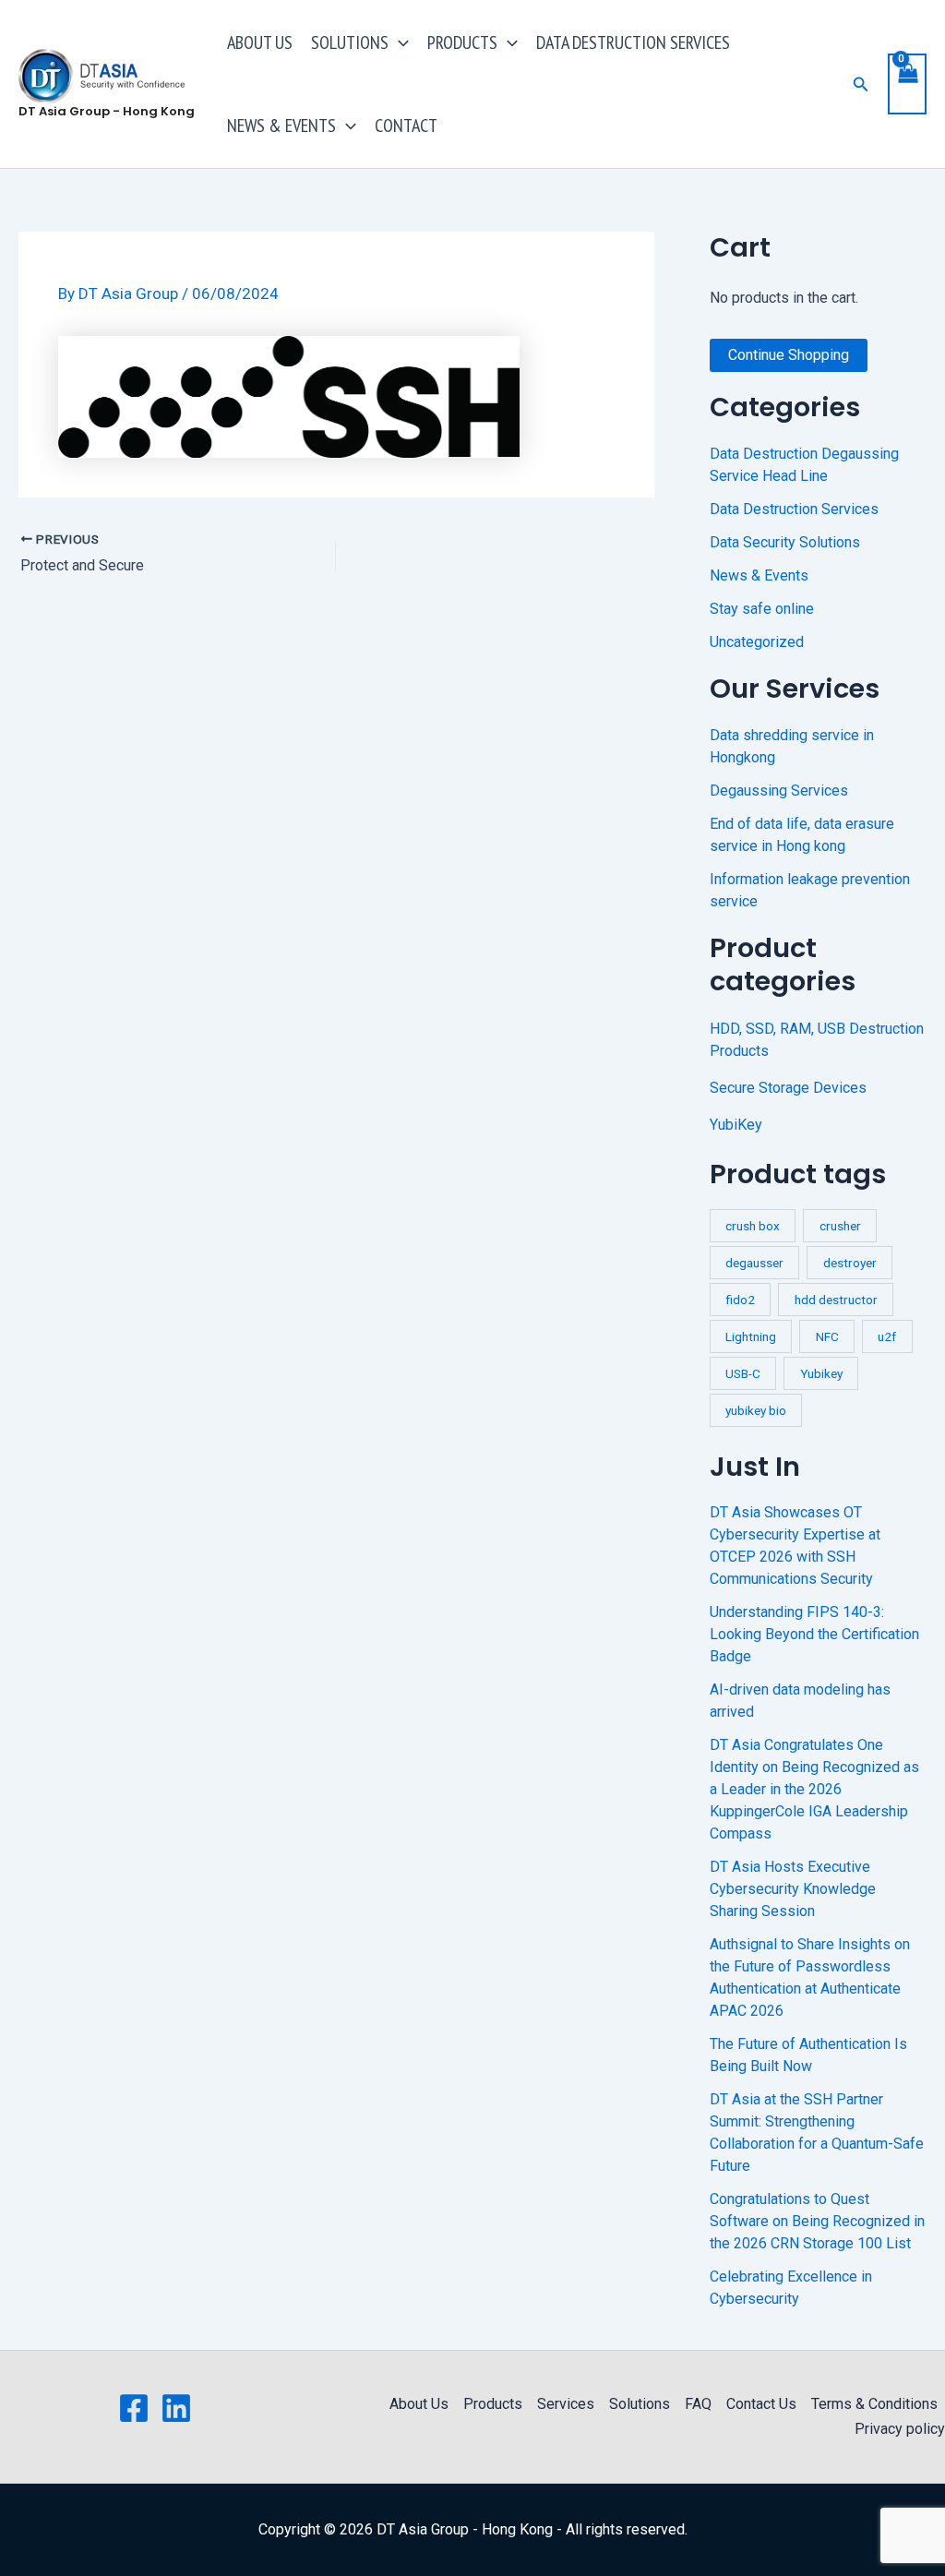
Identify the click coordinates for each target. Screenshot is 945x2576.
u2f (887, 1336)
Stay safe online (762, 609)
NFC (827, 1336)
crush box (753, 1226)
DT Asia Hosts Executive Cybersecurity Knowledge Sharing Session (793, 1889)
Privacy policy (900, 2429)
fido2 (740, 1300)
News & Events (759, 575)
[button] (861, 84)
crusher (840, 1226)
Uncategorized (757, 642)
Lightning (751, 1336)
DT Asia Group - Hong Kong (107, 111)
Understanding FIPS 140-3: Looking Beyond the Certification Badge (814, 1634)
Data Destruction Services (794, 509)
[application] (399, 42)
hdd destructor (836, 1300)
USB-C (743, 1373)
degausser (754, 1263)
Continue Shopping (789, 355)
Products (493, 2404)
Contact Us (761, 2404)
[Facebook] (134, 2408)
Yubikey (821, 1373)
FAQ (698, 2404)
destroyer (850, 1263)
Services (566, 2404)
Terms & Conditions (874, 2404)
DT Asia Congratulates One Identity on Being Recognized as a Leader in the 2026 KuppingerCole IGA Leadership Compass (814, 1789)
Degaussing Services (779, 791)
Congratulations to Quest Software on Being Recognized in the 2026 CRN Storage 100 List (817, 2221)
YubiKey (736, 1125)
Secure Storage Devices (788, 1088)
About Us (419, 2404)
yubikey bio (756, 1410)
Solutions (640, 2404)
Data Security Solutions (785, 542)
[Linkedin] (176, 2408)
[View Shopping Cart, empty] (907, 84)
